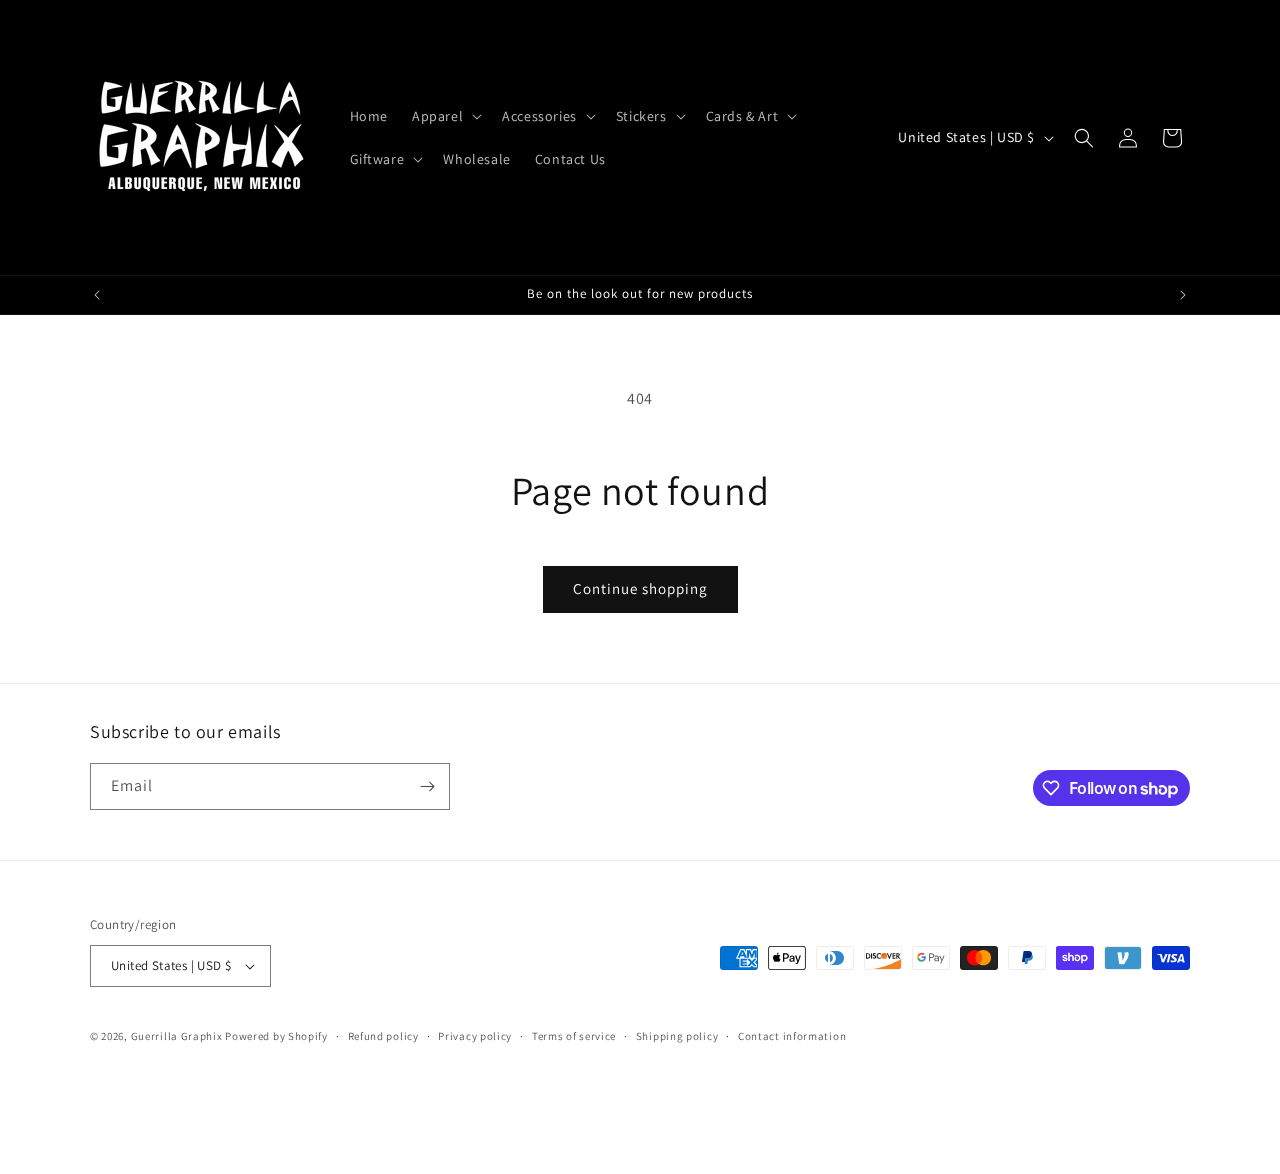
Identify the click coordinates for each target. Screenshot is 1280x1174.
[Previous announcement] (97, 295)
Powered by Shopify (276, 1036)
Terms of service (574, 1036)
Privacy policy (475, 1036)
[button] (445, 116)
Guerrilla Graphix (177, 1036)
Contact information (792, 1036)
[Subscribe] (427, 786)
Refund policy (383, 1036)
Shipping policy (677, 1036)
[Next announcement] (1183, 295)
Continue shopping (640, 588)
